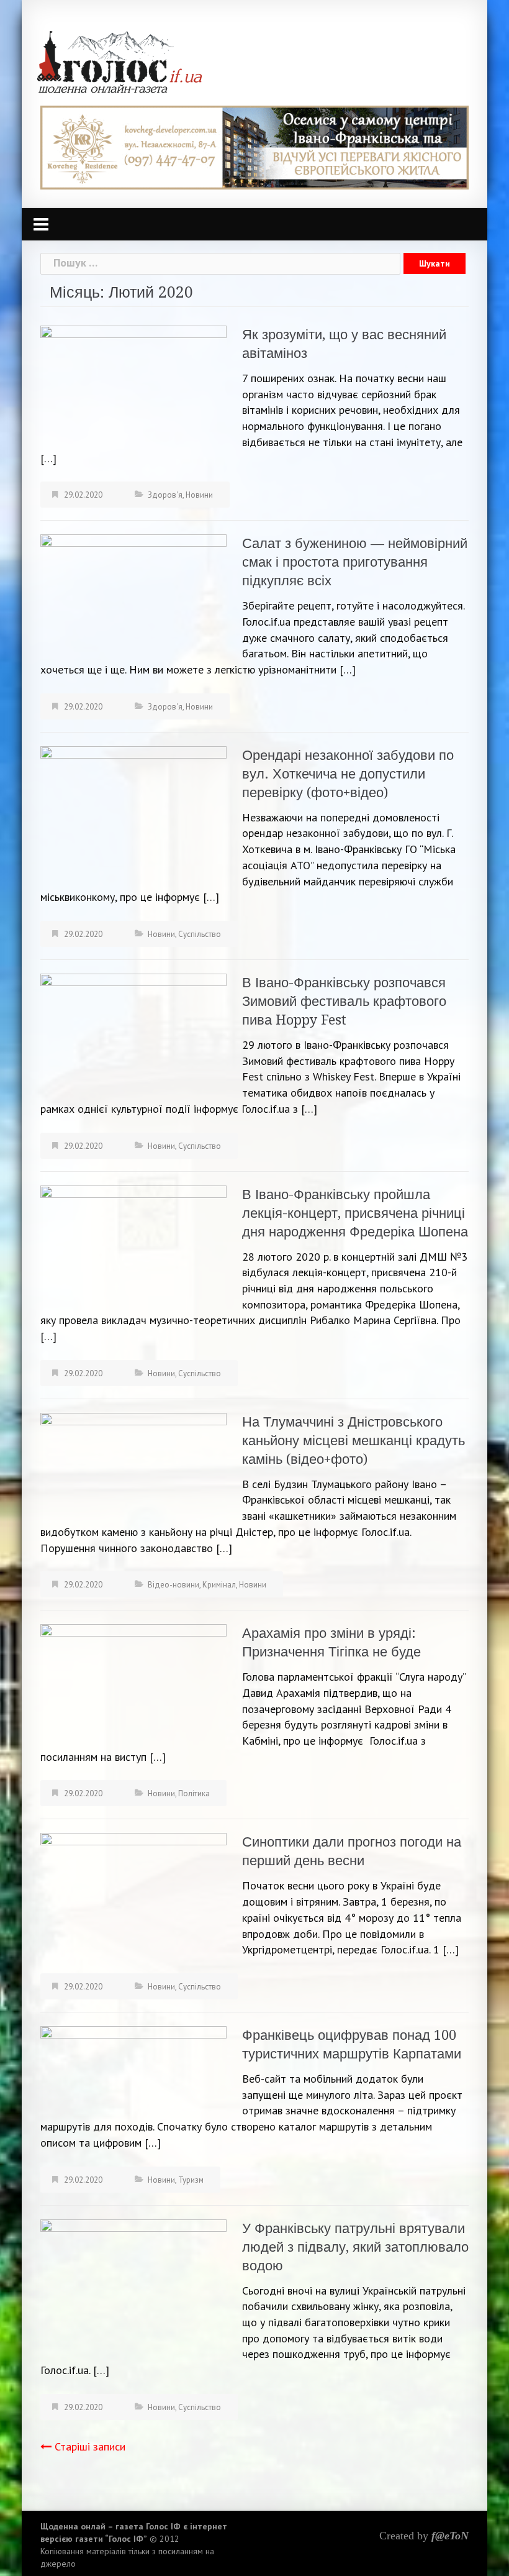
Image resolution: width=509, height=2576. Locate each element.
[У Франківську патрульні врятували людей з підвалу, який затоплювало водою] (133, 2288)
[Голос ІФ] (119, 61)
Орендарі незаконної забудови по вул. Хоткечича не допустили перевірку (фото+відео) (348, 774)
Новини (199, 495)
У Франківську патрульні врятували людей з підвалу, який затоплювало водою (355, 2247)
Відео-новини (173, 1585)
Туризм (191, 2180)
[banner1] (254, 146)
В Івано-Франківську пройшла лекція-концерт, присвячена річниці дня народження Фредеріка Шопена (355, 1213)
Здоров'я (165, 495)
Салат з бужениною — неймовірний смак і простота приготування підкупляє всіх (355, 562)
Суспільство (200, 934)
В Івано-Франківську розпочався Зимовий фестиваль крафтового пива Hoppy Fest (344, 1001)
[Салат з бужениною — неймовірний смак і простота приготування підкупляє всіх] (133, 590)
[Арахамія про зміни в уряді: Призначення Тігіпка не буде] (133, 1685)
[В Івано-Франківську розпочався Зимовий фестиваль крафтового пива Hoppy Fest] (133, 1032)
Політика (194, 1793)
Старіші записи (90, 2446)
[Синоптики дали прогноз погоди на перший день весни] (133, 1894)
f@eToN (450, 2536)
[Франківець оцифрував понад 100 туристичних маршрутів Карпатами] (133, 2070)
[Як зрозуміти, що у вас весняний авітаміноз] (133, 382)
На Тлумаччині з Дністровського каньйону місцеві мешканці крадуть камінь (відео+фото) (354, 1441)
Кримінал (219, 1585)
